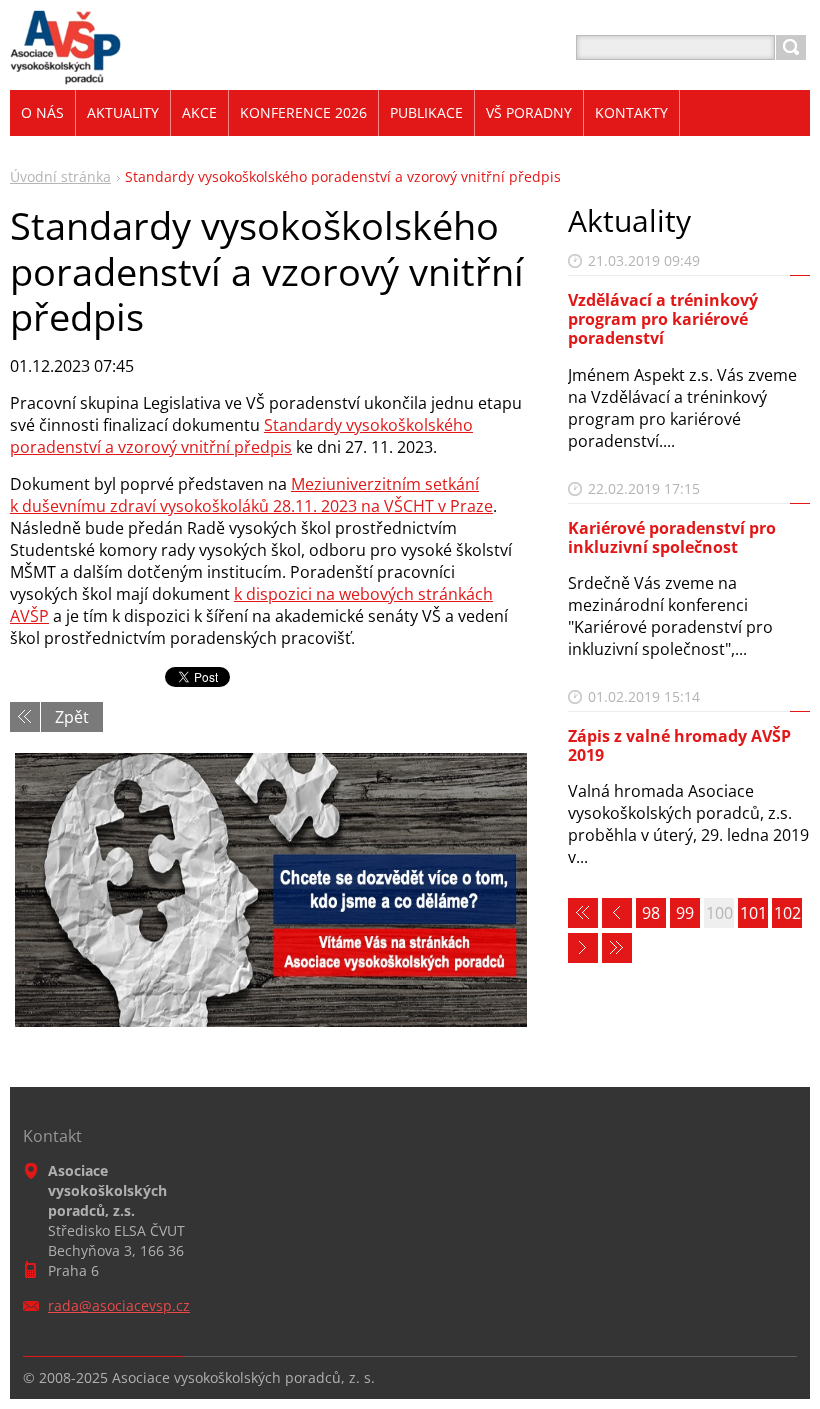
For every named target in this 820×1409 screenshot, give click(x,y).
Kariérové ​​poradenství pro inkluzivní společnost (672, 537)
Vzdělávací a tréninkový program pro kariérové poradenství (663, 319)
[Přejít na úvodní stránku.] (65, 71)
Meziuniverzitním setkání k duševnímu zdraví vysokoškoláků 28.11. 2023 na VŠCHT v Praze (251, 495)
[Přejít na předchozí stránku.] (617, 913)
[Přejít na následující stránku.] (583, 948)
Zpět (72, 717)
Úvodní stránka (60, 176)
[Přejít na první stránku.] (583, 913)
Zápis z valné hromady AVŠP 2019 (679, 745)
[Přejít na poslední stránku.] (617, 948)
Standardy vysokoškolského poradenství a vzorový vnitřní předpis (241, 436)
